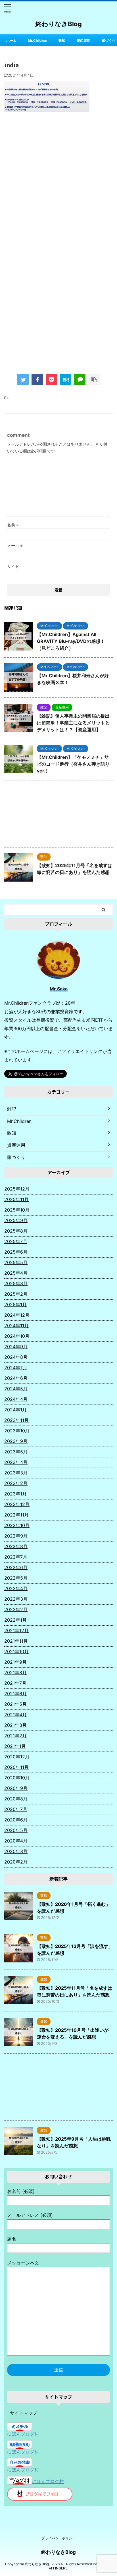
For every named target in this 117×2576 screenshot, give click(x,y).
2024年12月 (17, 1315)
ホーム (11, 40)
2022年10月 (17, 1525)
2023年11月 (16, 1420)
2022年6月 (16, 1567)
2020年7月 (16, 1809)
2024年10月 (17, 1336)
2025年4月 (16, 1273)
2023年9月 (16, 1441)
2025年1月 (15, 1304)
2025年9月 (16, 1220)
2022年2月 (16, 1609)
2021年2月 (15, 1736)
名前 (13, 525)
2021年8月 (15, 1673)
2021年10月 (16, 1651)
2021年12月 (16, 1630)
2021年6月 (15, 1694)
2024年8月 (16, 1357)
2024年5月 (16, 1389)
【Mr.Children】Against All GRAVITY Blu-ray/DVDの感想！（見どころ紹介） (71, 641)
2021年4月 (15, 1715)
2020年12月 (17, 1757)
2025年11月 (16, 1199)
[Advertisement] (58, 182)
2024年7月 (16, 1368)
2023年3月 (16, 1473)
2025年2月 (16, 1294)
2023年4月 (16, 1462)
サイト (13, 566)
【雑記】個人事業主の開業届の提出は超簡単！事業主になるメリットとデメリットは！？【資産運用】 (73, 723)
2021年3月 (15, 1725)
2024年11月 (16, 1326)
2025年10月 (17, 1210)
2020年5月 (16, 1830)
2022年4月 (16, 1588)
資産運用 (83, 40)
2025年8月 (16, 1231)
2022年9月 (16, 1536)
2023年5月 (16, 1452)
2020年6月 (16, 1820)
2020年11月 (16, 1767)
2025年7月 (16, 1241)
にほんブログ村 (23, 2434)
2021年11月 (16, 1641)
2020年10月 (17, 1778)
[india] (66, 379)
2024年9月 (16, 1347)
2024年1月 (15, 1410)
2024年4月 (16, 1399)
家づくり (108, 40)
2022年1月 (15, 1620)
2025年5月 (16, 1262)
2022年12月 (17, 1504)
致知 (62, 40)
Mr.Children (37, 40)
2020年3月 (16, 1851)
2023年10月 (17, 1431)
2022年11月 (16, 1515)
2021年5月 (15, 1704)
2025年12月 (17, 1189)
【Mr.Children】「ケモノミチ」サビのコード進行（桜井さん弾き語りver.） (73, 764)
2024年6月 (16, 1378)
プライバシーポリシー (58, 2538)
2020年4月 (16, 1841)
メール (15, 546)
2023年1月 (15, 1494)
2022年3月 (16, 1599)
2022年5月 (16, 1578)
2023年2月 (16, 1483)
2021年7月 (15, 1683)
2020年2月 (16, 1862)
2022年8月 (16, 1546)
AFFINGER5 (58, 2568)
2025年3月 (16, 1283)
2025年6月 (16, 1252)
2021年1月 (15, 1746)
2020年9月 (16, 1788)
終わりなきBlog (59, 24)
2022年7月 (16, 1557)
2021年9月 (15, 1662)
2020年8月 (16, 1799)
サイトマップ (24, 2413)
